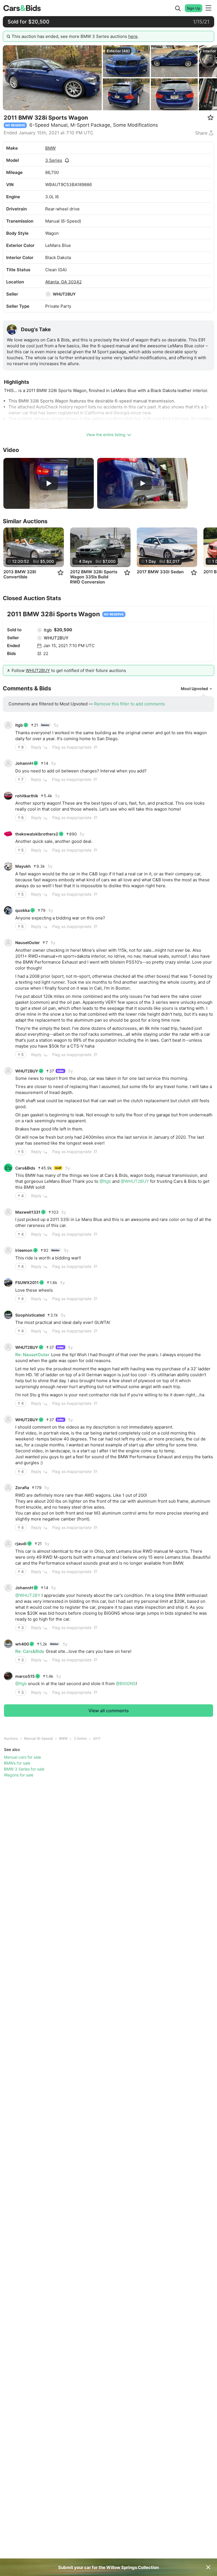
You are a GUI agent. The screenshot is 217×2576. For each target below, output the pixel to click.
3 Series (54, 160)
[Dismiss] (208, 2567)
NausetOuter (28, 943)
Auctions (11, 1738)
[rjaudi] (8, 1544)
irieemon (24, 1250)
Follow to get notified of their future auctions (69, 670)
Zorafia (22, 1488)
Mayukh (23, 866)
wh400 (22, 1644)
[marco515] (8, 1676)
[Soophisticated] (8, 1315)
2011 (97, 1738)
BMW (50, 148)
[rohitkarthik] (8, 796)
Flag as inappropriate (72, 747)
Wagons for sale (19, 1775)
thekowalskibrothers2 (37, 834)
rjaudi (21, 1544)
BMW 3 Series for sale (24, 1769)
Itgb (48, 630)
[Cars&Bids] (8, 1168)
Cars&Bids (25, 1168)
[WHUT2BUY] (48, 294)
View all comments (109, 1711)
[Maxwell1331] (8, 1212)
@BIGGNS (126, 1684)
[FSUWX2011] (8, 1283)
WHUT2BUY (64, 294)
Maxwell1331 (28, 1212)
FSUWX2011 (27, 1282)
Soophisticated (30, 1315)
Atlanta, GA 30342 (63, 282)
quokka (22, 910)
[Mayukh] (8, 866)
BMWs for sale (17, 1763)
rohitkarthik (27, 796)
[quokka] (8, 910)
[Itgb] (40, 630)
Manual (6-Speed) (38, 1738)
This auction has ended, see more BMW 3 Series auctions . (75, 36)
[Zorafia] (8, 1488)
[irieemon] (8, 1250)
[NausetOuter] (8, 943)
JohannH (24, 763)
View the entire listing (106, 435)
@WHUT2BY (28, 1595)
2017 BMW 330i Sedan (160, 572)
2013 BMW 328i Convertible (20, 574)
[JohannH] (8, 763)
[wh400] (8, 1644)
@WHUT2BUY (135, 1181)
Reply (36, 747)
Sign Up (194, 8)
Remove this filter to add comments (130, 704)
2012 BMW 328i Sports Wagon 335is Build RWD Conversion (94, 577)
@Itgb (105, 1181)
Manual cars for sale (22, 1757)
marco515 (25, 1676)
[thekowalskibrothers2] (8, 834)
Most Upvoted (194, 689)
